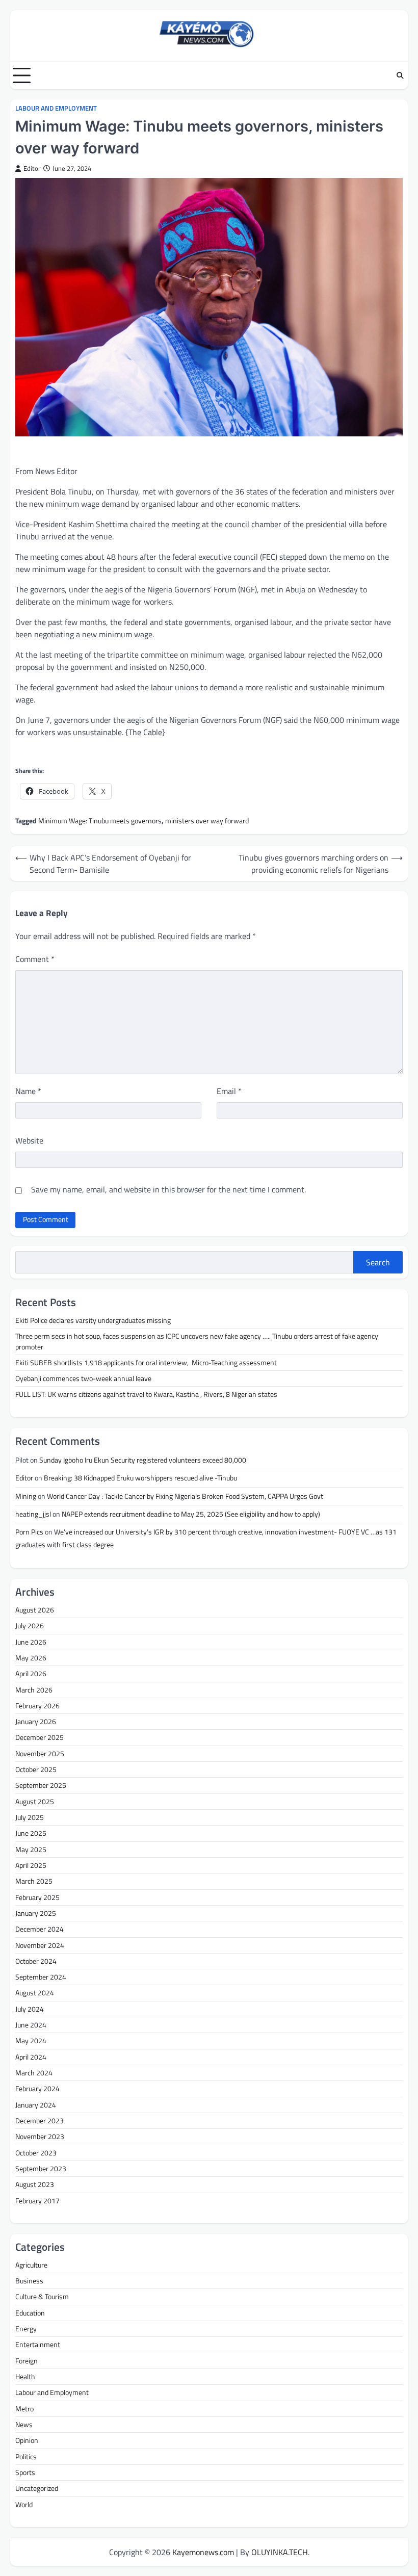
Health (25, 2377)
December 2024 (40, 1929)
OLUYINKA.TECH (280, 2552)
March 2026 (34, 1690)
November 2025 (40, 1754)
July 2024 (30, 2009)
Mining (26, 1496)
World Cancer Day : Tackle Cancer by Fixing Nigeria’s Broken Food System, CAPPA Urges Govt (185, 1496)
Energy (26, 2329)
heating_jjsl (33, 1514)
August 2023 (35, 2184)
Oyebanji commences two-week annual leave (84, 1378)
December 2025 (40, 1737)
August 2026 (35, 1610)
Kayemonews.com (203, 2552)
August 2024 (35, 1993)
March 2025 (34, 1881)
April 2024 (31, 2057)
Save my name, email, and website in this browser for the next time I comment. (168, 1189)
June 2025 (31, 1833)
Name (28, 1091)
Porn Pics (29, 1532)
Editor (32, 168)
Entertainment (38, 2345)
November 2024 (40, 1945)
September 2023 (41, 2169)
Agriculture (31, 2265)
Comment (35, 959)
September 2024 (41, 1977)
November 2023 (40, 2137)
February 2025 (37, 1897)
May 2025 (31, 1850)
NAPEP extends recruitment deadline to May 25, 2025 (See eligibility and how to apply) (191, 1514)
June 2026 (31, 1642)
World (24, 2505)
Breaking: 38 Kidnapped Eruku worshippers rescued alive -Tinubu (141, 1478)
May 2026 (31, 1658)
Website (29, 1140)
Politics (26, 2457)
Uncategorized (37, 2488)
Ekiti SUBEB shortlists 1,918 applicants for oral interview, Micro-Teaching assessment (147, 1363)
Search (378, 1262)
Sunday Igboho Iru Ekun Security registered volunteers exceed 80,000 (143, 1460)
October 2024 (36, 1961)
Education (30, 2313)
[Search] (400, 75)
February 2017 (37, 2201)
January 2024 (36, 2105)
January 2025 (36, 1913)
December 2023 (40, 2121)
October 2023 (36, 2153)
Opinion (27, 2440)
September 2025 (41, 1785)
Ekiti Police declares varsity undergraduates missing (94, 1320)
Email (229, 1091)
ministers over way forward (207, 821)
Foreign (27, 2361)
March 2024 (34, 2073)
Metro (24, 2409)
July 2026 (30, 1626)
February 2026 (37, 1706)
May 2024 (31, 2041)
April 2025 (31, 1865)
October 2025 (36, 1770)
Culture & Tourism (42, 2297)
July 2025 (30, 1817)
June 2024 (31, 2025)
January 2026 (36, 1722)
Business (29, 2281)
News (24, 2425)
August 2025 (35, 1802)
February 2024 (37, 2089)
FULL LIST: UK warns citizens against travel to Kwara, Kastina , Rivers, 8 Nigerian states (146, 1394)
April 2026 (31, 1674)
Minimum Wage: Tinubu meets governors (100, 821)
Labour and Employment (56, 108)
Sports (25, 2473)
